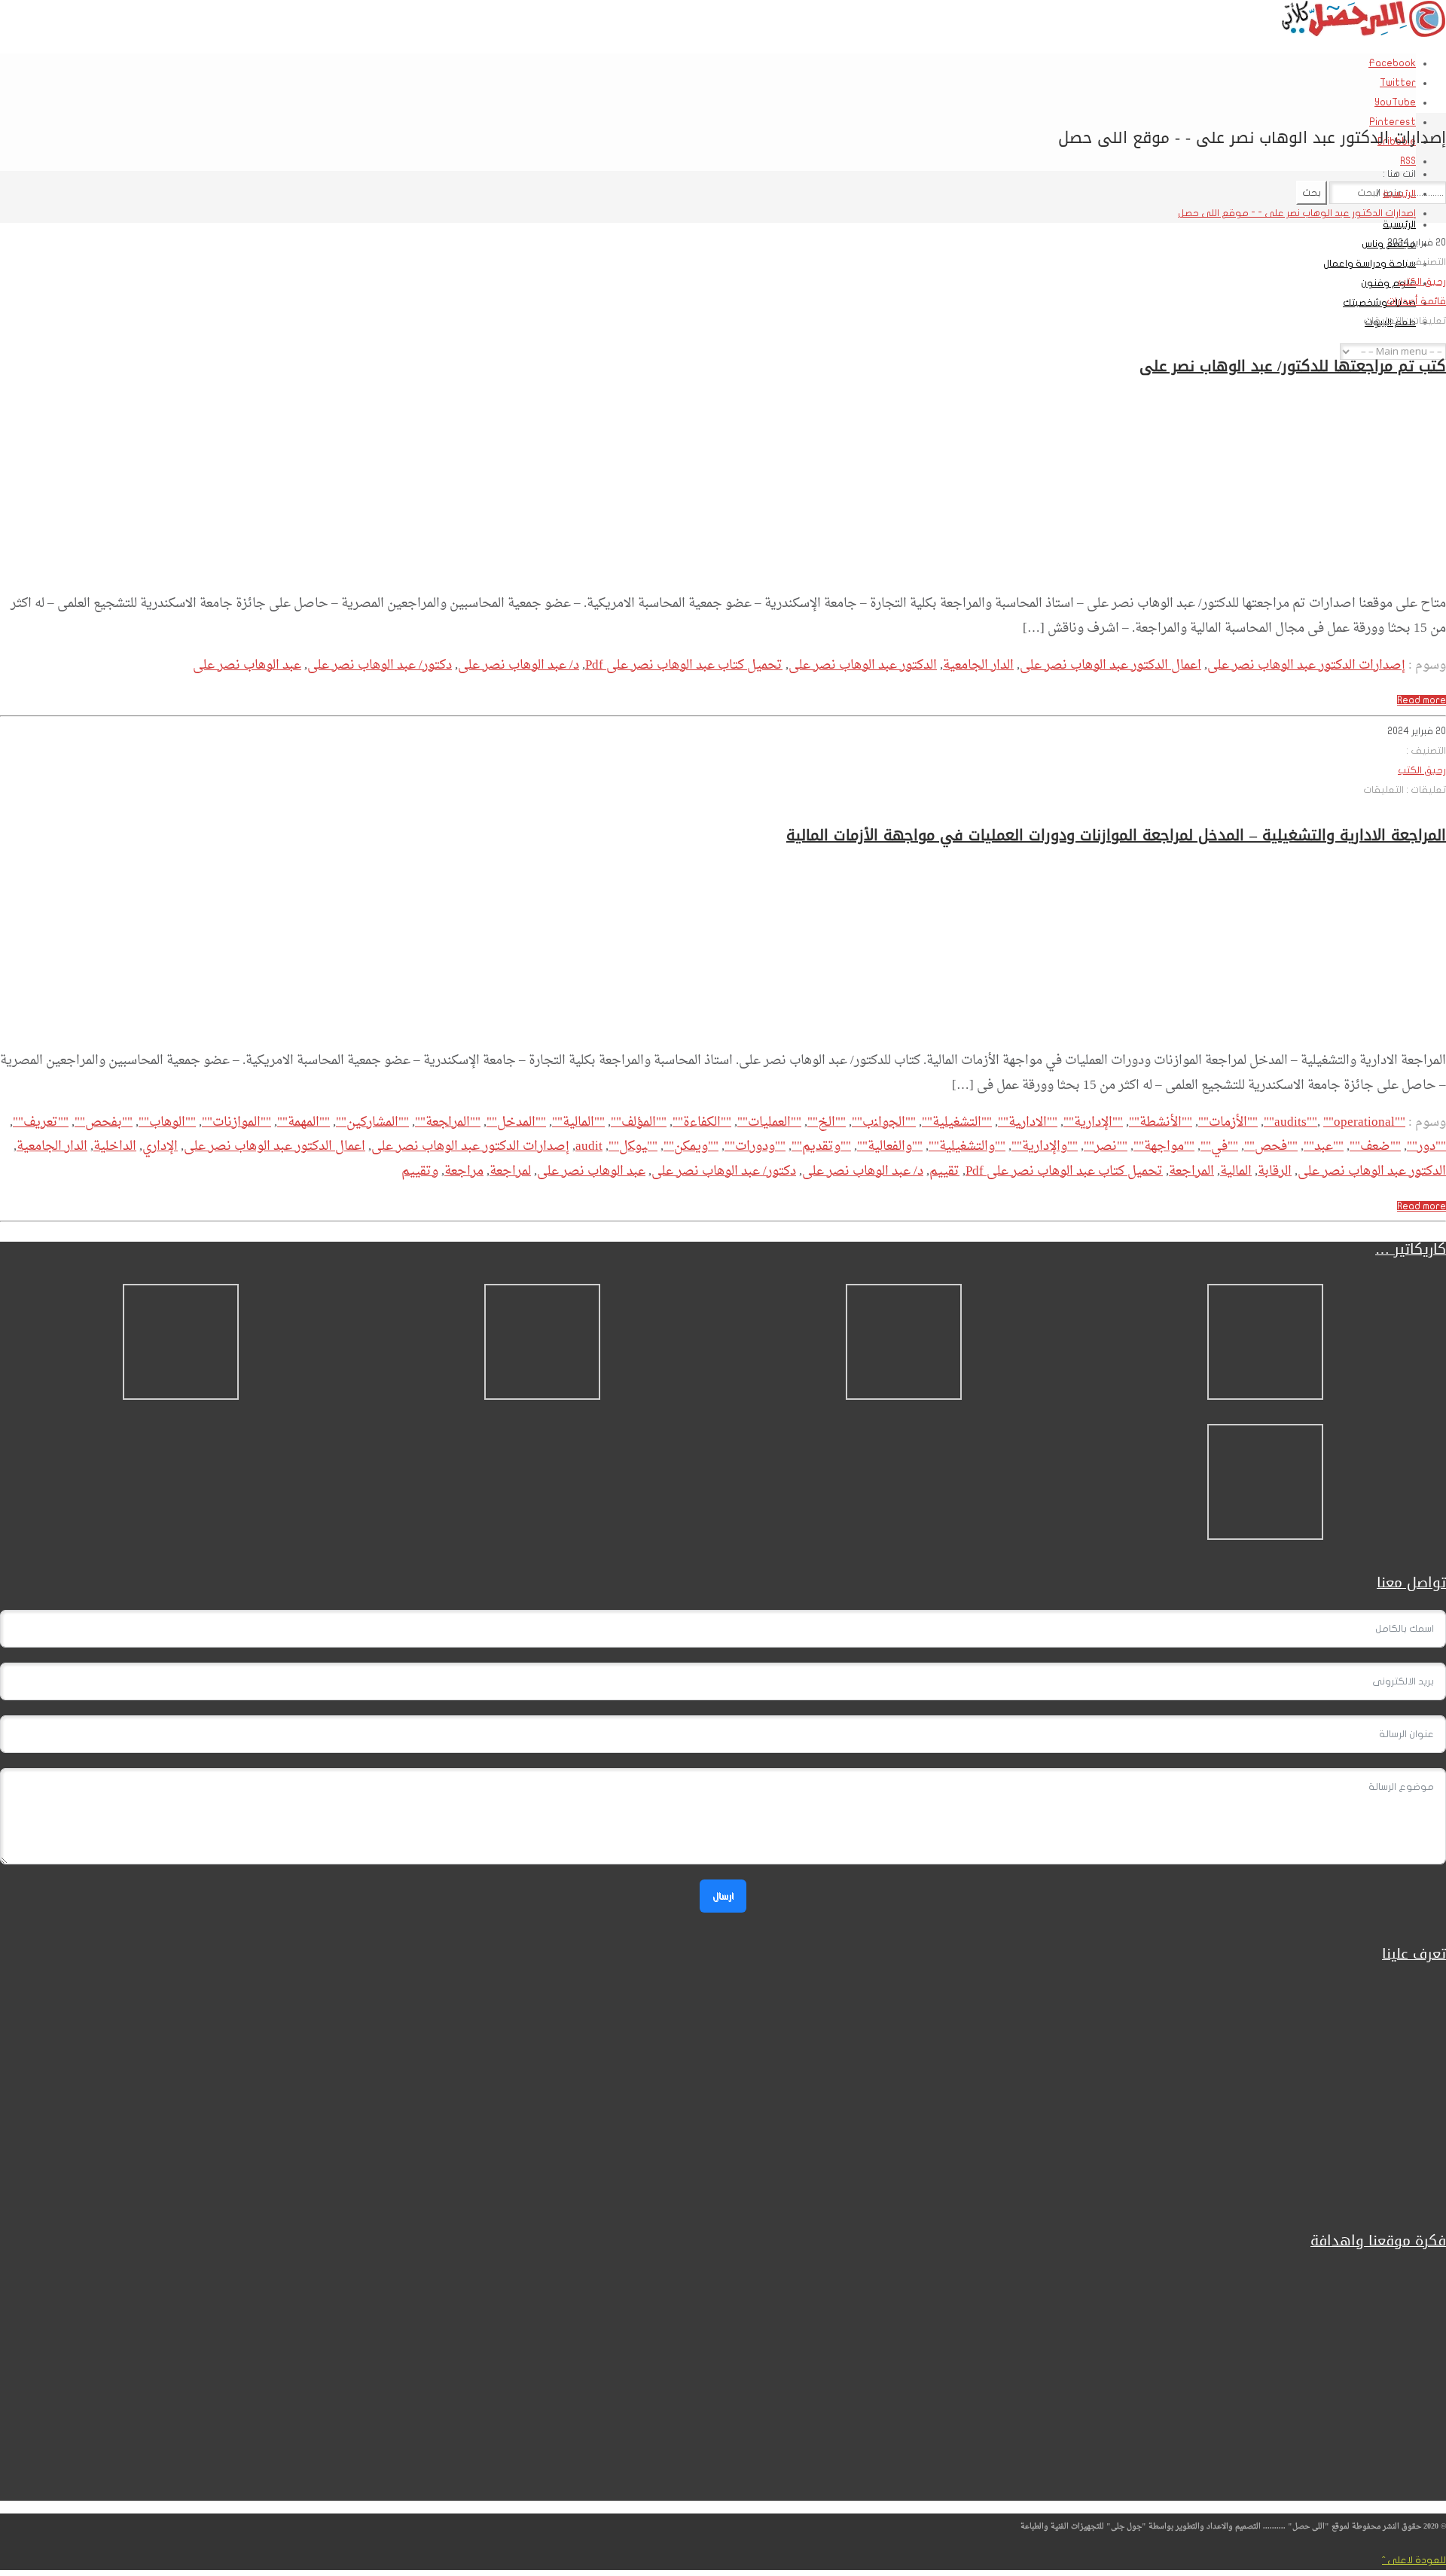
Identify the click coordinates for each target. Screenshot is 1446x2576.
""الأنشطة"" (1161, 1122)
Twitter (1398, 83)
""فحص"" (1271, 1146)
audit (589, 1146)
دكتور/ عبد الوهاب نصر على (380, 665)
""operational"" (1329, 1122)
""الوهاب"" (167, 1122)
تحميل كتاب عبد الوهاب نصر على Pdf (684, 665)
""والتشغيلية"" (967, 1146)
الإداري (160, 1146)
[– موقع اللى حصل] (1363, 34)
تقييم (944, 1171)
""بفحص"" (104, 1122)
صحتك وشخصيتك (1379, 303)
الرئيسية (1399, 224)
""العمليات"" (769, 1122)
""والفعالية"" (890, 1146)
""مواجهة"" (1164, 1146)
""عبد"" (1324, 1146)
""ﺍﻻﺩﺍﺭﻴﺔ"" (1028, 1122)
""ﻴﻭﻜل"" (633, 1146)
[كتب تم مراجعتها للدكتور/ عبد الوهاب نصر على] (1360, 569)
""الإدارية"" (1093, 1122)
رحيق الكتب (1422, 282)
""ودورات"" (755, 1146)
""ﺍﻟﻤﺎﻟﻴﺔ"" (578, 1122)
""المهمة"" (304, 1122)
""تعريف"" (41, 1122)
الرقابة (1275, 1171)
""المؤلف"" (639, 1122)
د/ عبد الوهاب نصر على (519, 665)
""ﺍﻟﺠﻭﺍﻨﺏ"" (884, 1122)
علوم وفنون (1388, 283)
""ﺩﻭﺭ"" (1426, 1146)
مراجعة (464, 1171)
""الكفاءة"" (702, 1122)
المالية (1236, 1171)
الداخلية (115, 1146)
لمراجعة (510, 1171)
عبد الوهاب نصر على (247, 665)
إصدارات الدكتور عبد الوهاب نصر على (1306, 665)
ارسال (723, 1896)
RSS (1408, 161)
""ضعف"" (1375, 1146)
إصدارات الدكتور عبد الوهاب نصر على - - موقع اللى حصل (1297, 213)
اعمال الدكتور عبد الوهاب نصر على (1110, 665)
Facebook (1392, 63)
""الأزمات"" (1228, 1122)
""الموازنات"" (236, 1122)
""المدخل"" (516, 1122)
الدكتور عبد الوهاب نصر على (863, 665)
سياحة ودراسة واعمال (1370, 264)
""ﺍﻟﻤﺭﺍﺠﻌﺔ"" (448, 1122)
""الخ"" (827, 1122)
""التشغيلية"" (957, 1122)
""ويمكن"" (691, 1146)
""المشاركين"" (372, 1122)
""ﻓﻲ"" (1219, 1146)
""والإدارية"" (1045, 1146)
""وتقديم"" (821, 1146)
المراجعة (1191, 1171)
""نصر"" (1106, 1146)
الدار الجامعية (978, 665)
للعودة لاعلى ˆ (1414, 2560)
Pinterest (1393, 122)
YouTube (1395, 102)
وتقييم (420, 1171)
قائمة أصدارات (1416, 301)
